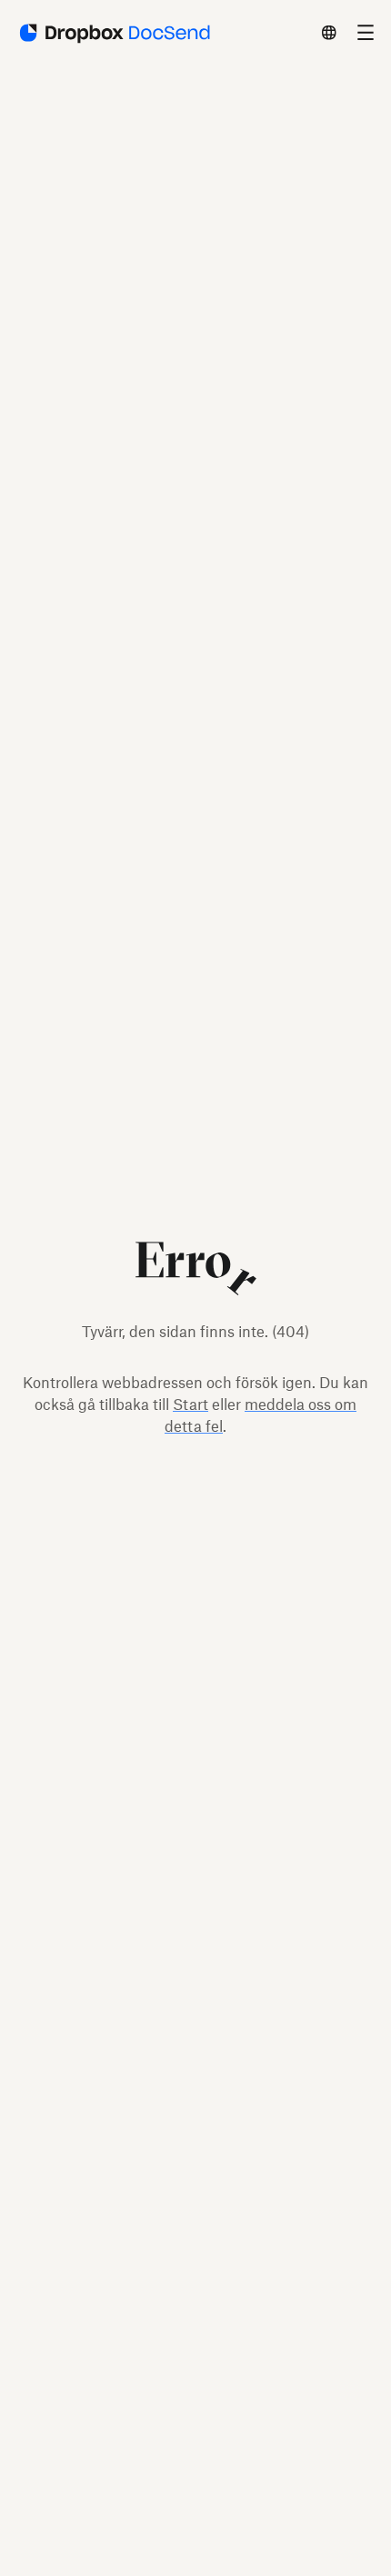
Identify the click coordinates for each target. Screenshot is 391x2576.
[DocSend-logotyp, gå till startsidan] (113, 33)
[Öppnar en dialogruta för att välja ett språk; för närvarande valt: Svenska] (329, 33)
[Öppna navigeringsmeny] (366, 33)
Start (190, 1405)
